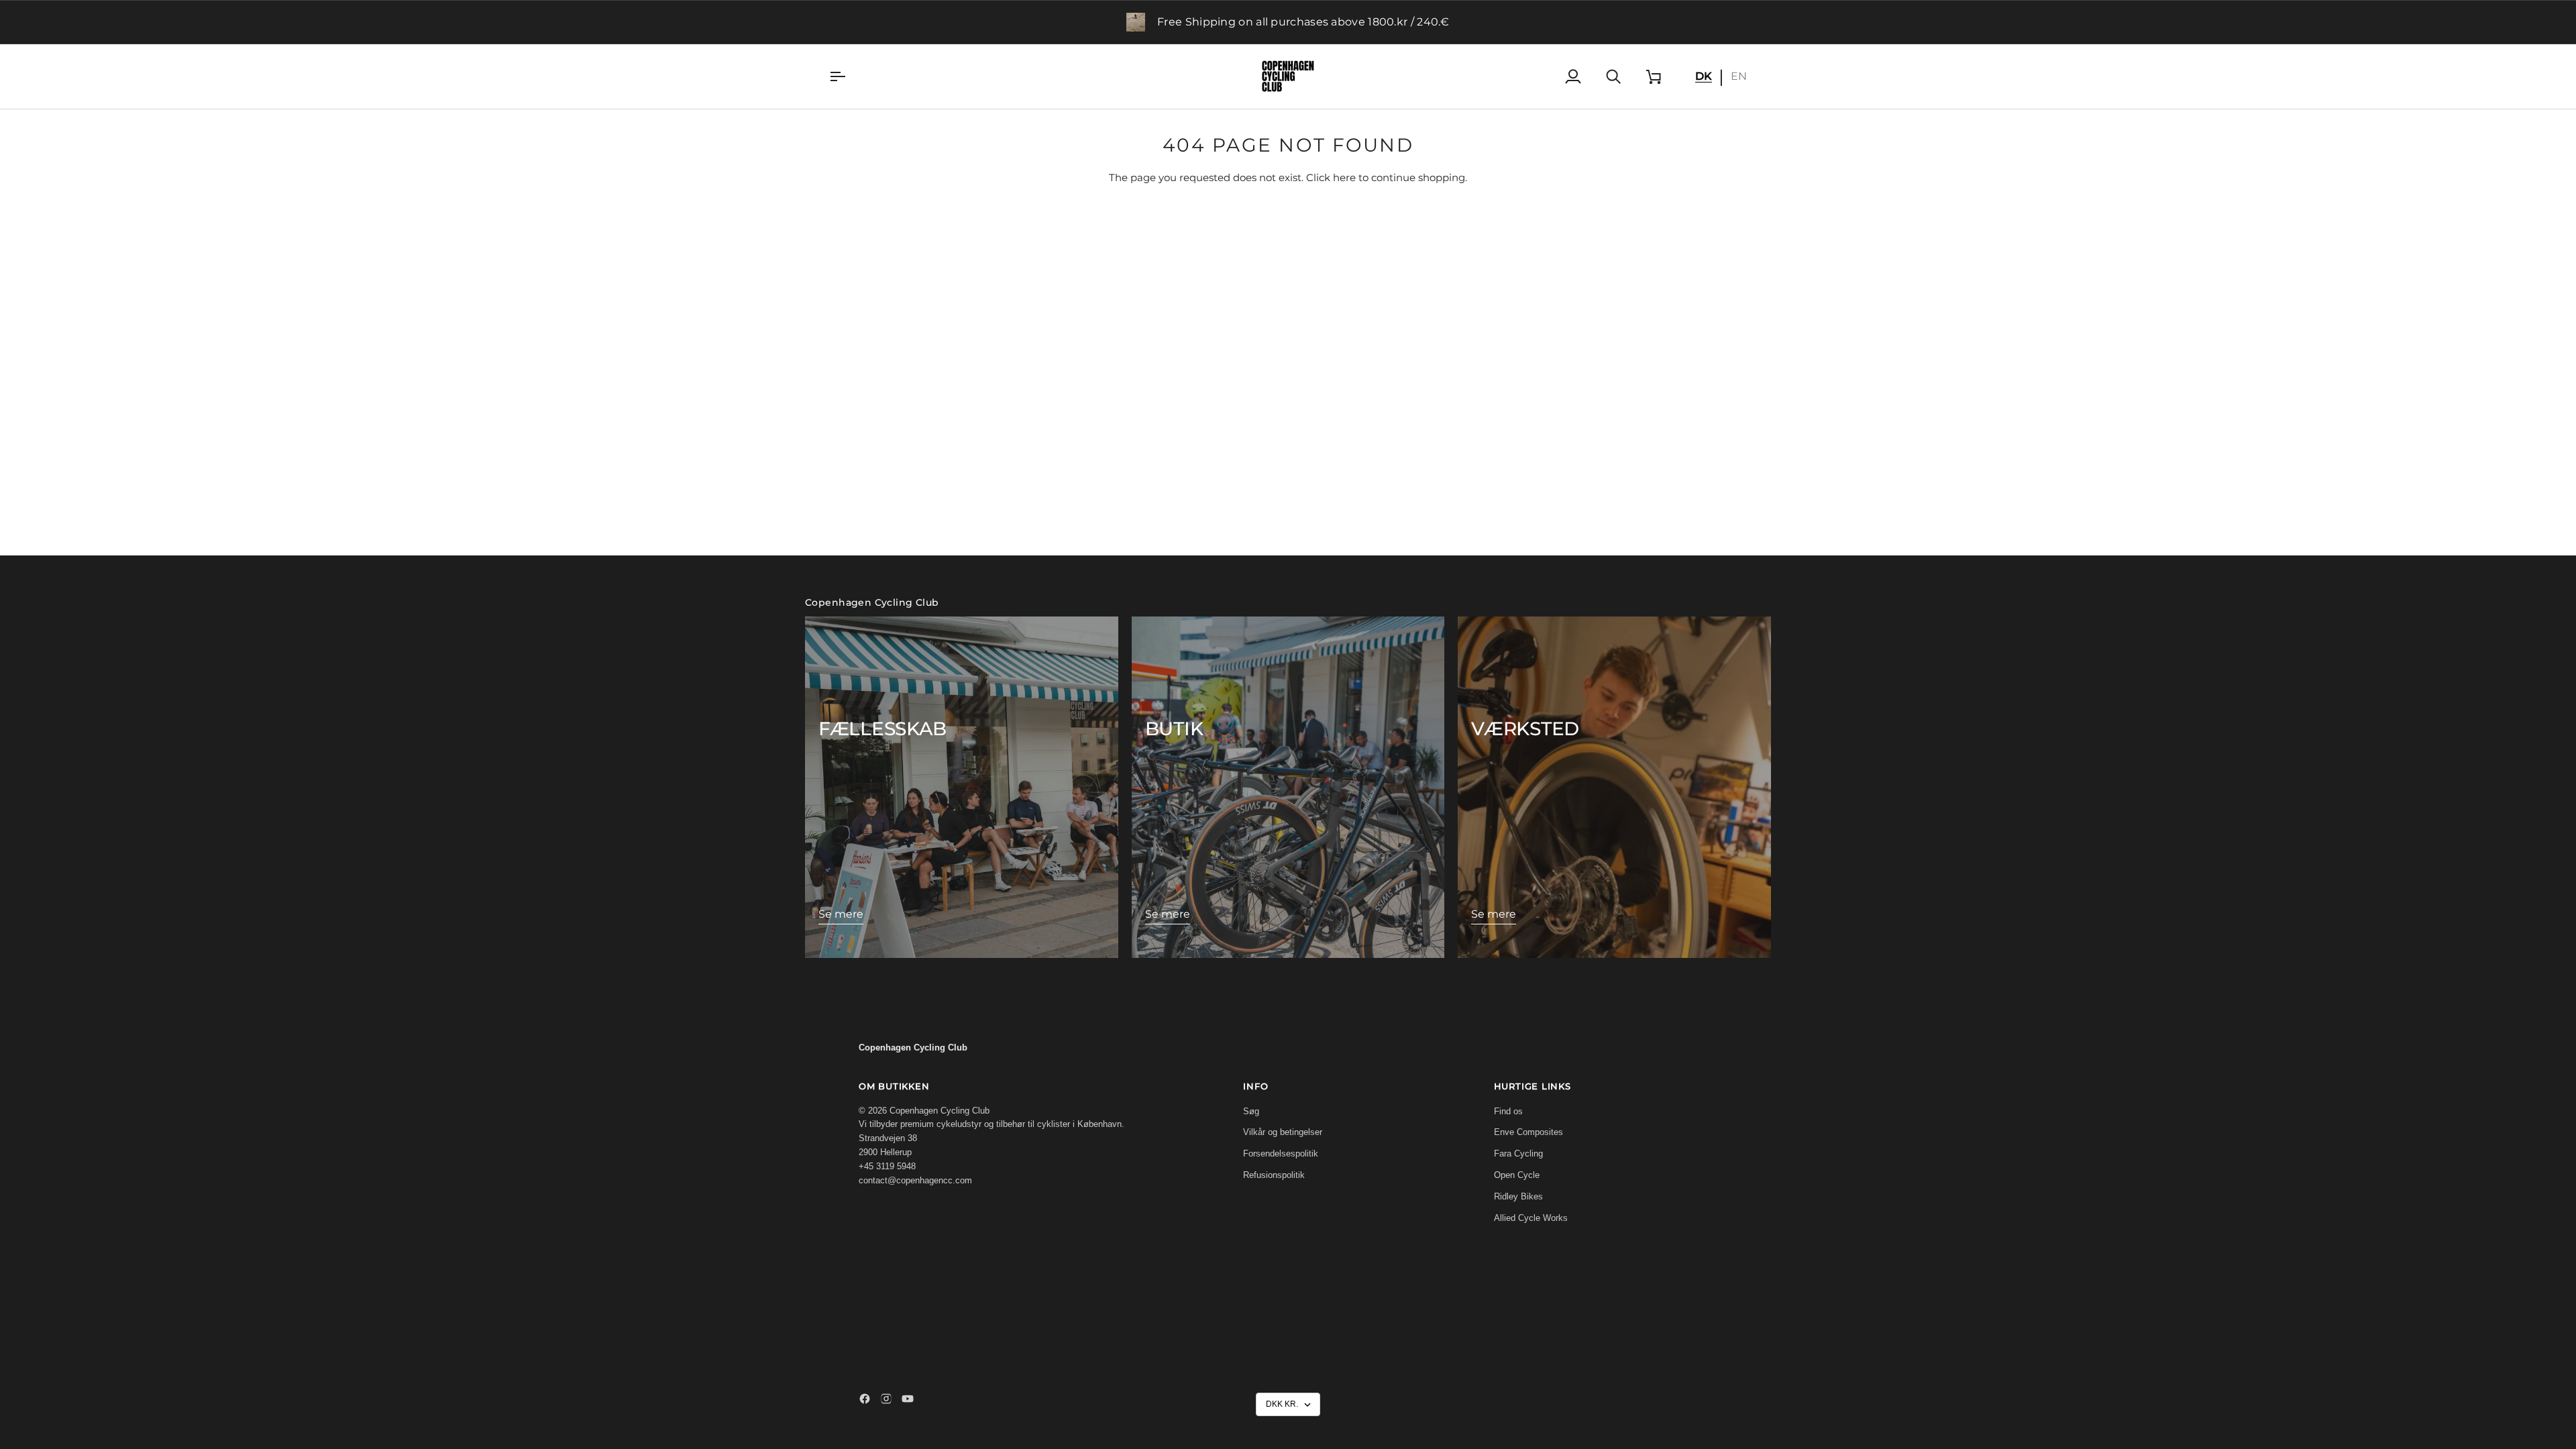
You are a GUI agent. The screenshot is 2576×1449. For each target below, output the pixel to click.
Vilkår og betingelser (1283, 1132)
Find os (1508, 1111)
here (1344, 178)
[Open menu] (849, 76)
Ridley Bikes (1518, 1196)
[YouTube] (908, 1399)
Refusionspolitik (1274, 1175)
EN (1739, 76)
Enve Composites (1528, 1132)
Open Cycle (1517, 1175)
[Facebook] (865, 1399)
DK (1704, 76)
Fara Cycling (1518, 1153)
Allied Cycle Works (1531, 1218)
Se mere (841, 914)
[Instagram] (886, 1399)
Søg (1251, 1111)
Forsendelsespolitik (1281, 1153)
